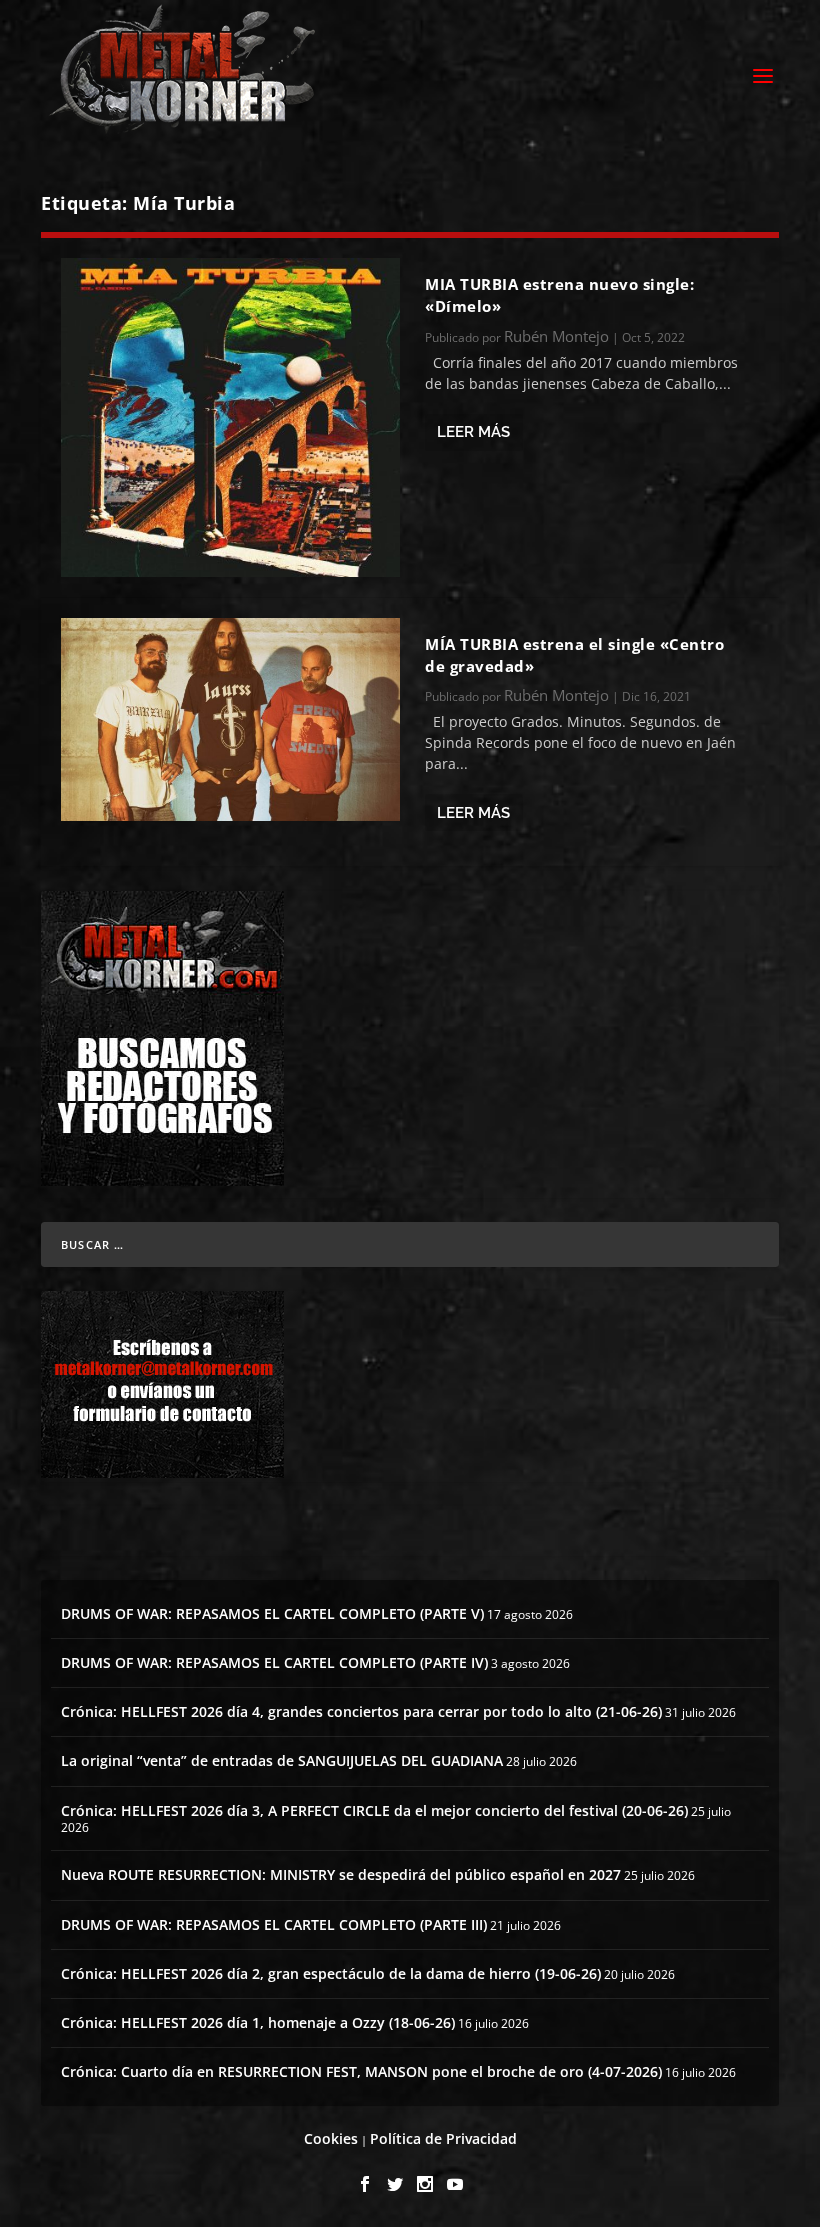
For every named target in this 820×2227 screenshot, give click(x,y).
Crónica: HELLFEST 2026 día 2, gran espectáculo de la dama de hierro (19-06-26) (331, 1973)
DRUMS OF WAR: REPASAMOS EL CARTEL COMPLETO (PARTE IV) (274, 1662)
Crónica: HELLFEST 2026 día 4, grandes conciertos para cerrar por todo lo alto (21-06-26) (361, 1711)
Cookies (331, 2138)
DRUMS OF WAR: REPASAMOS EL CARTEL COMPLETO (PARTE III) (274, 1924)
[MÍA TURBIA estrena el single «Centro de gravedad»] (230, 719)
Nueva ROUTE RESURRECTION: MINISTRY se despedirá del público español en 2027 (341, 1874)
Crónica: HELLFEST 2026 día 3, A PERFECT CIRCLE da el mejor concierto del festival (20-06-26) (374, 1810)
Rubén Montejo (556, 336)
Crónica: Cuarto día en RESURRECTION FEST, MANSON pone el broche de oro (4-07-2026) (361, 2071)
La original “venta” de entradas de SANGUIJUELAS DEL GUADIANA (282, 1760)
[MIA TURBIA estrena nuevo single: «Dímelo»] (230, 417)
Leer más (473, 432)
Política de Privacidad (443, 2138)
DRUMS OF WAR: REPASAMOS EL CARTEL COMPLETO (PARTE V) (272, 1613)
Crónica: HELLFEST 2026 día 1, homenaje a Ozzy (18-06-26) (258, 2022)
